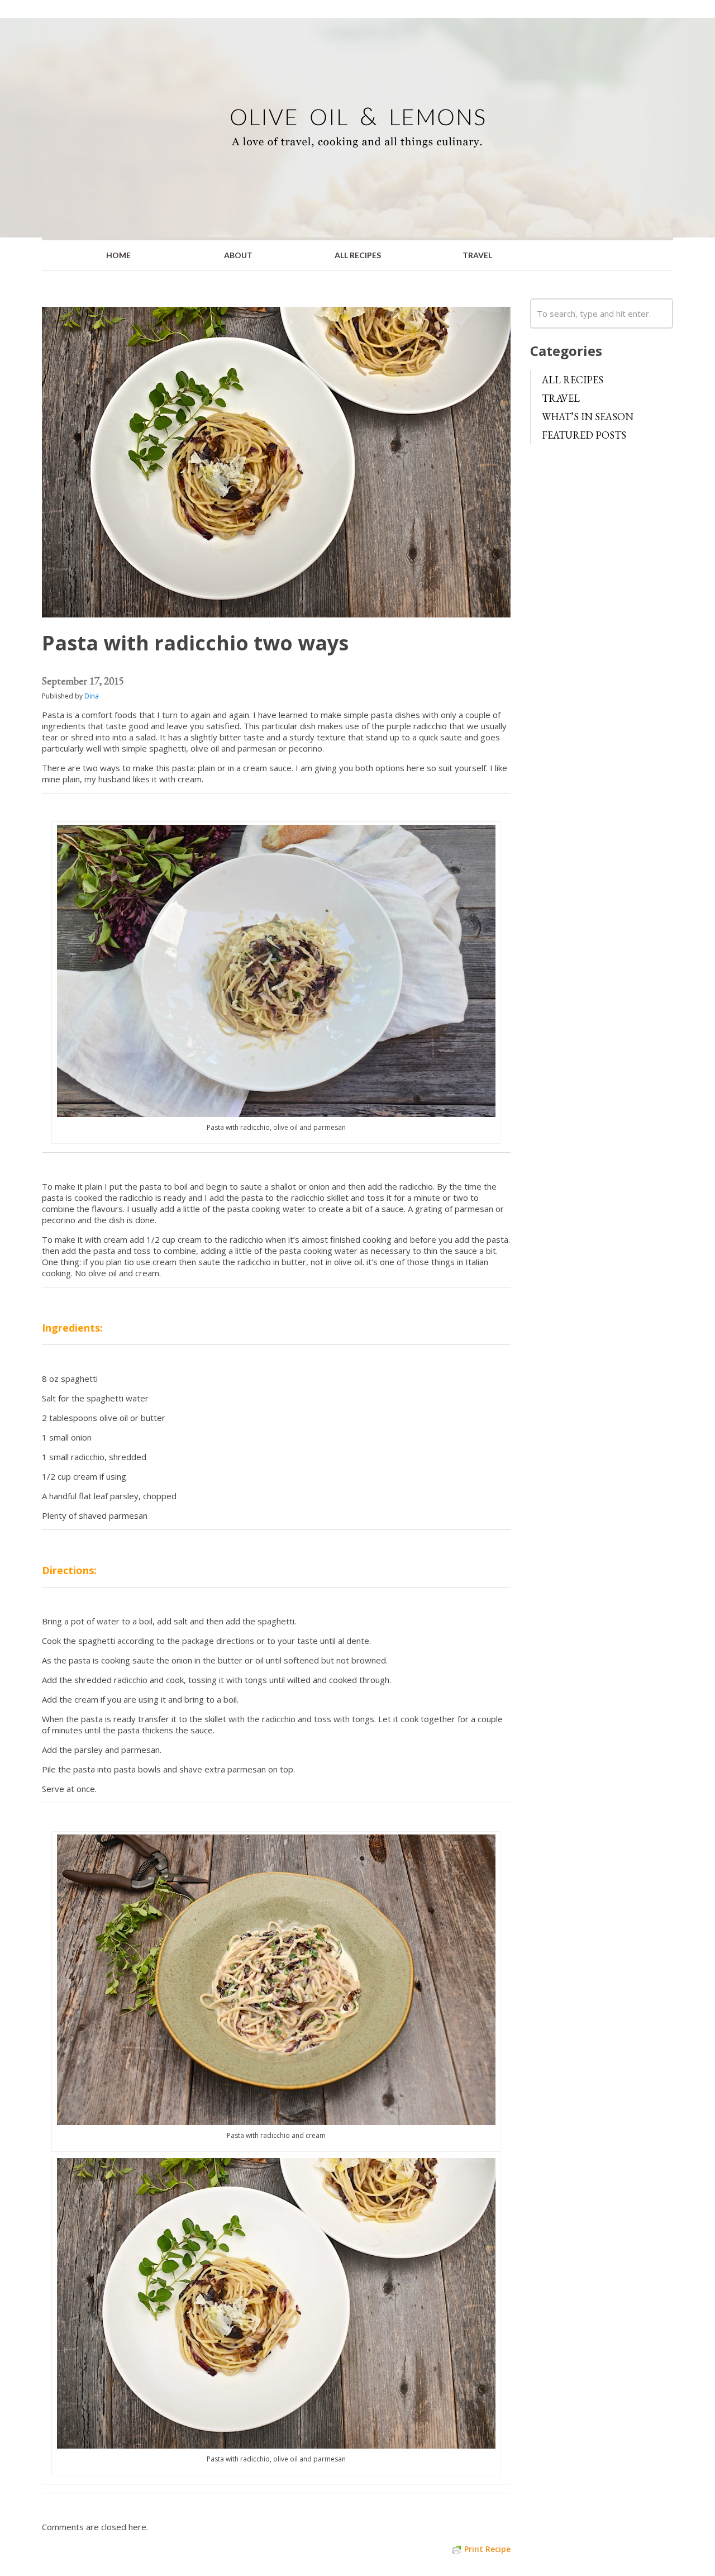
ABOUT (238, 255)
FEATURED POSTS (584, 435)
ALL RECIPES (358, 255)
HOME (118, 255)
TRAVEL (477, 255)
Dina (92, 696)
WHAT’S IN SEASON (588, 417)
